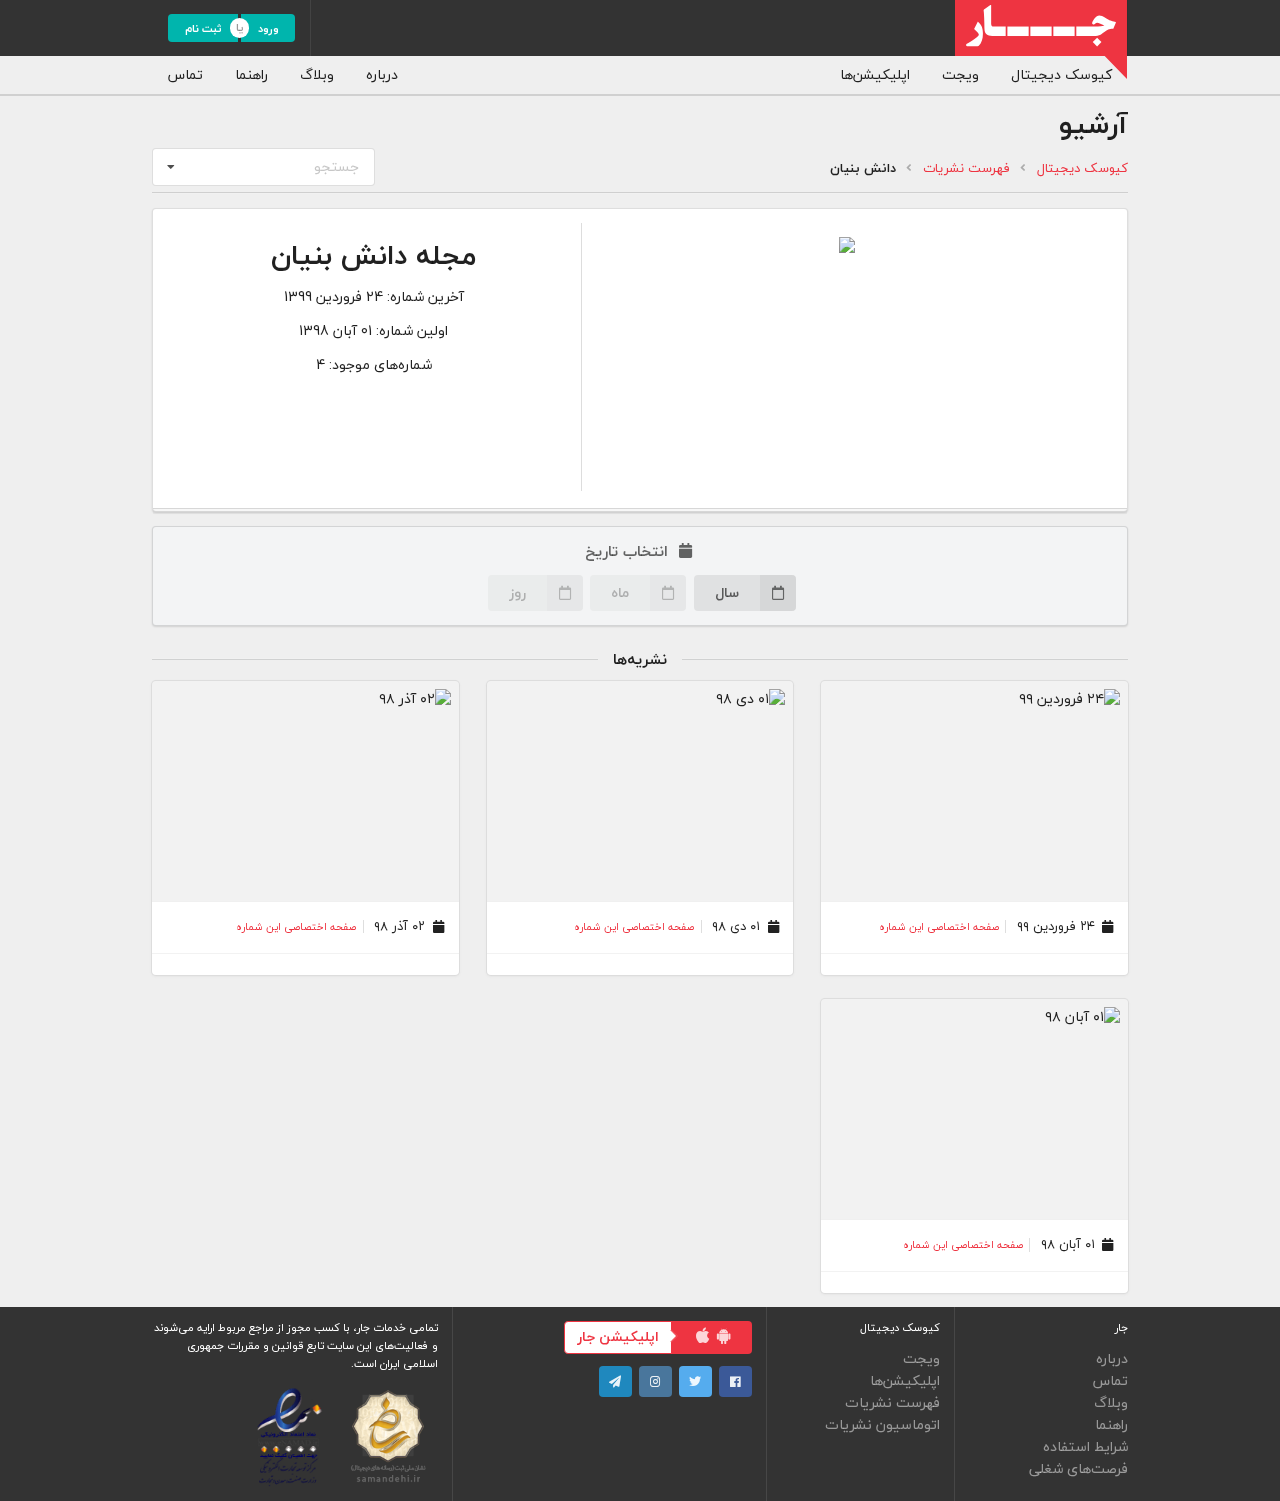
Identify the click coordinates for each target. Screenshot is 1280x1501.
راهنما (251, 74)
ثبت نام (203, 28)
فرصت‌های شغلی (1078, 1467)
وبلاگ (317, 74)
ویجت (960, 74)
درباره (382, 74)
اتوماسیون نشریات (882, 1423)
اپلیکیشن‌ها (875, 74)
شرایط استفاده (1085, 1447)
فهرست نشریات (966, 168)
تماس (185, 74)
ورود (268, 28)
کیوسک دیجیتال (1061, 74)
